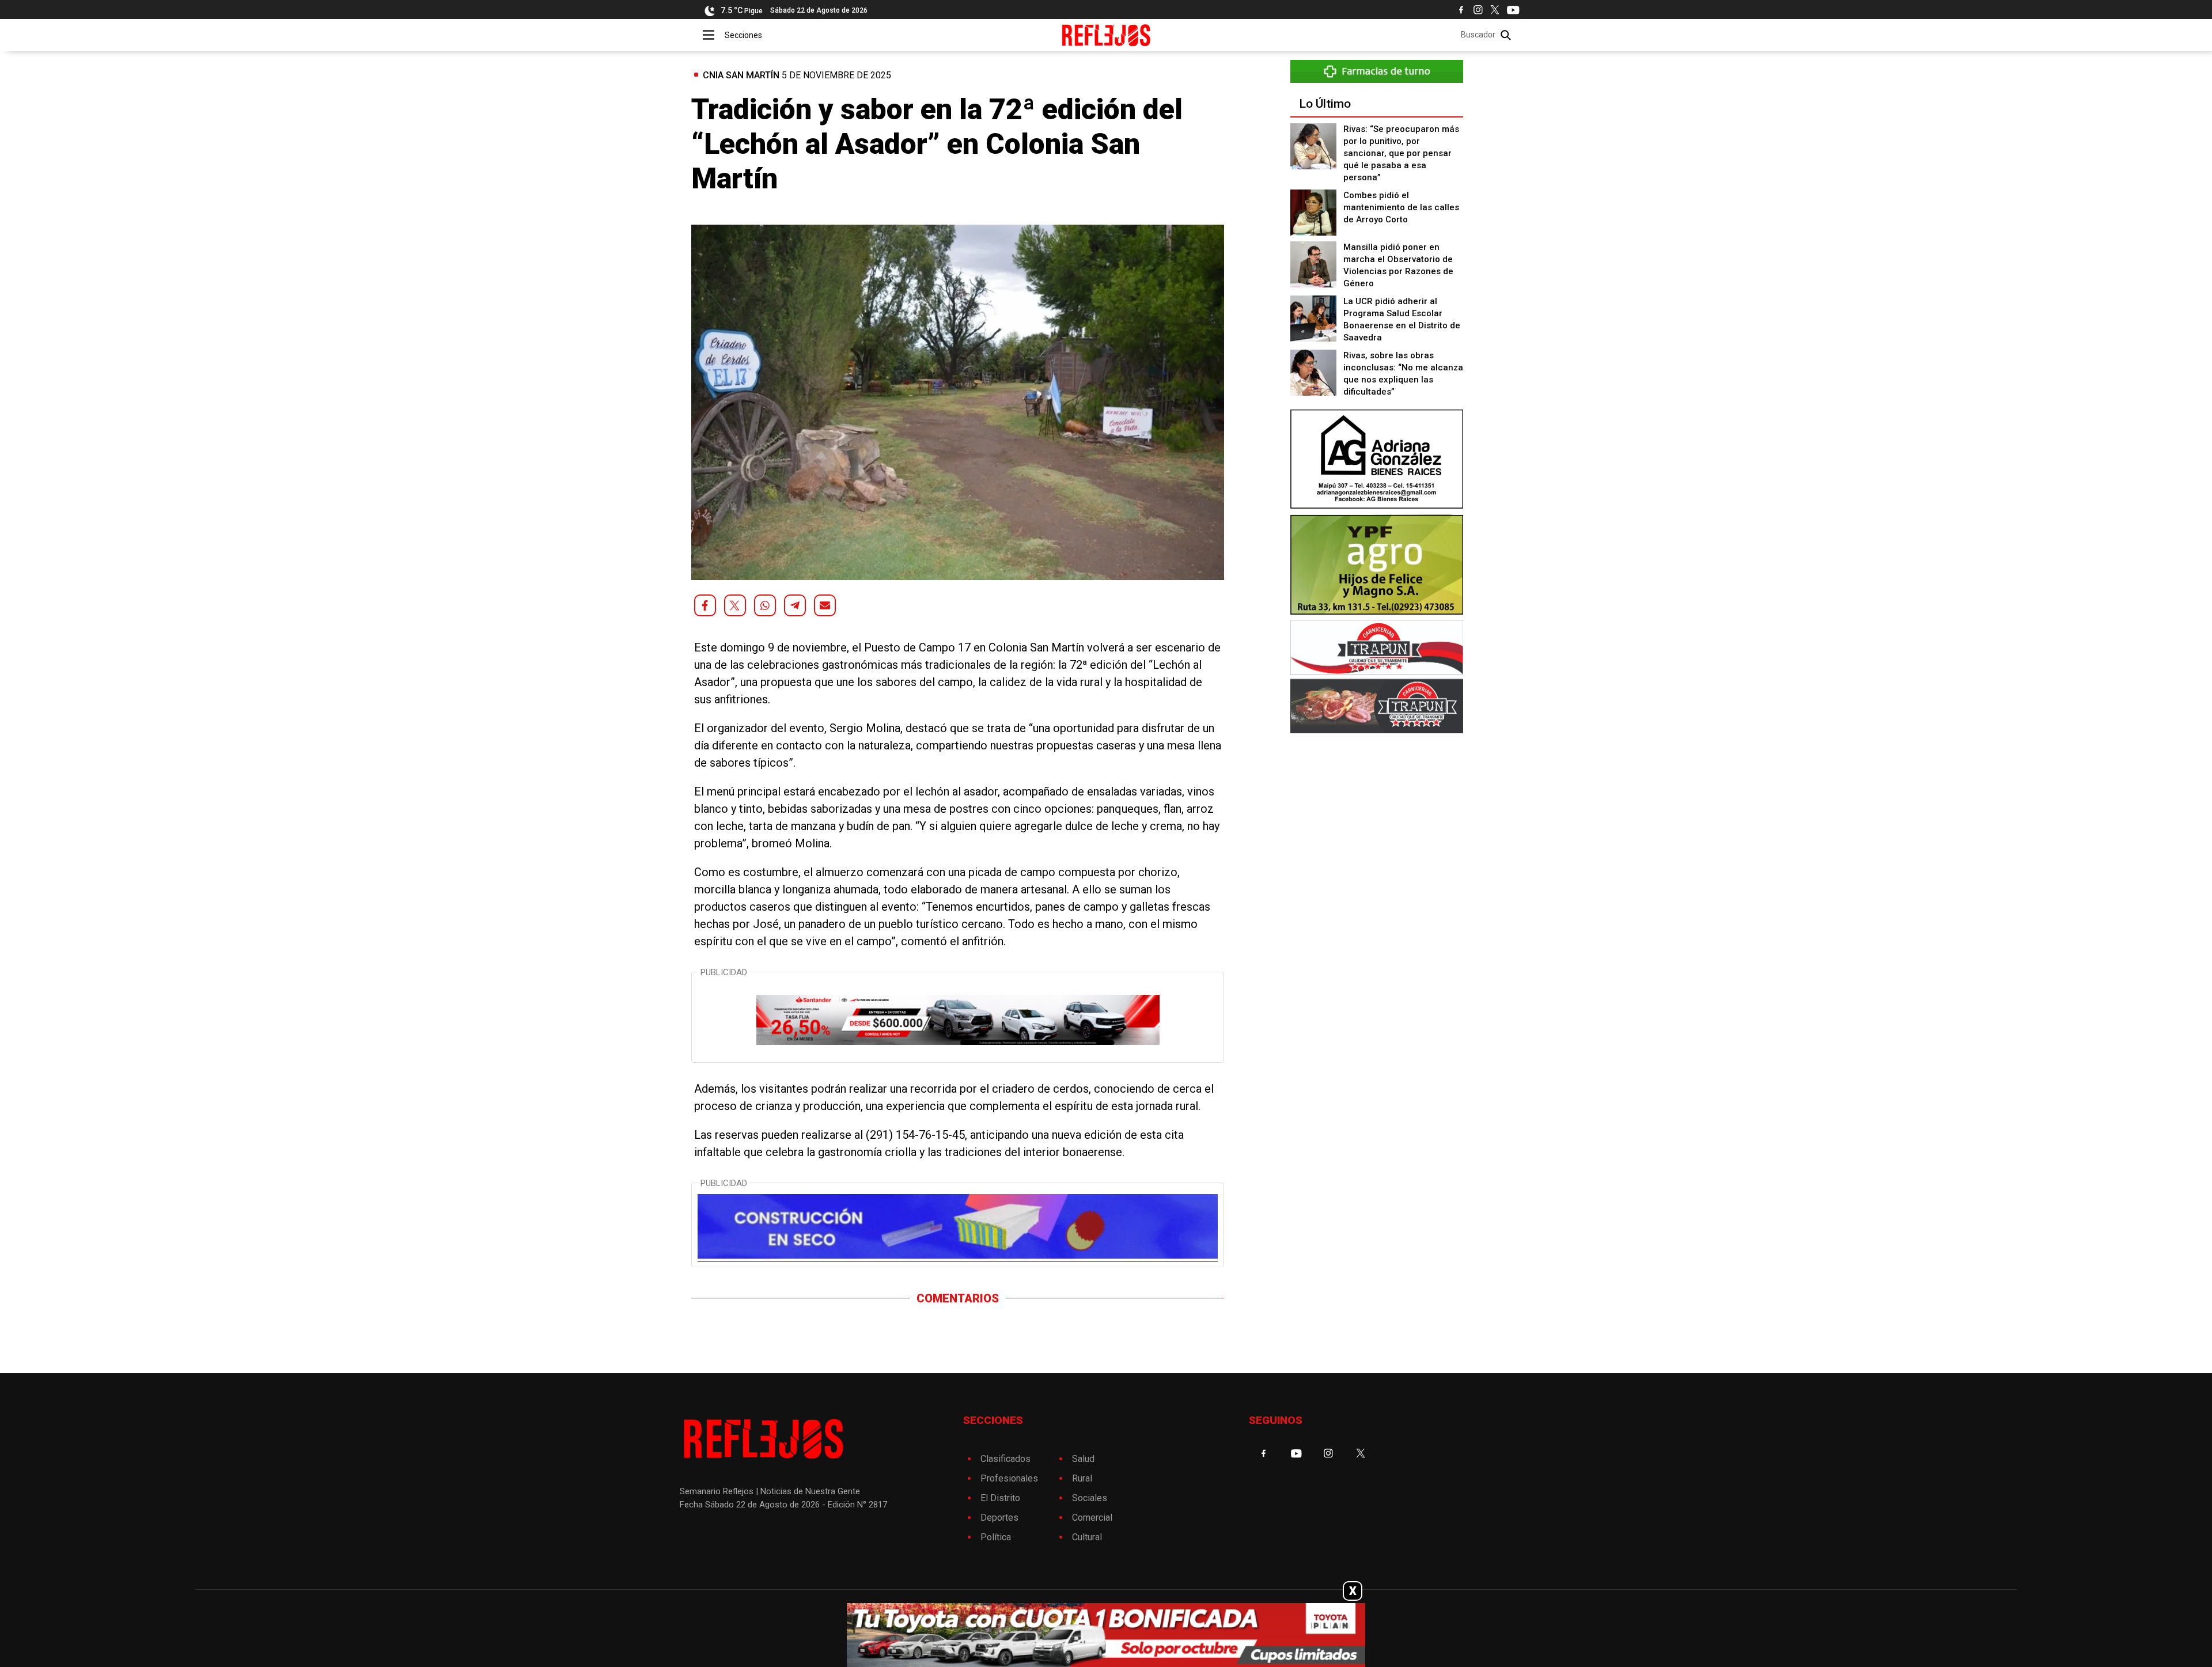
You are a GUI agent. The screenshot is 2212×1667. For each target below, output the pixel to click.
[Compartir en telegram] (795, 605)
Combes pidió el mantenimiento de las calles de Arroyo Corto (1401, 207)
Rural (1082, 1478)
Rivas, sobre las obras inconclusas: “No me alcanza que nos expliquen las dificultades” (1403, 374)
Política (996, 1537)
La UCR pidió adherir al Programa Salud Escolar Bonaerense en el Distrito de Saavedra (1402, 319)
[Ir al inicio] (1106, 35)
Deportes (999, 1518)
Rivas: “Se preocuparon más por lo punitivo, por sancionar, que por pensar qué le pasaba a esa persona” (1401, 153)
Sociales (1090, 1498)
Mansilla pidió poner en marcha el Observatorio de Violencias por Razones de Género (1398, 265)
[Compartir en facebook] (705, 605)
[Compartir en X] (735, 605)
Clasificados (1005, 1459)
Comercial (1092, 1518)
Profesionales (1009, 1478)
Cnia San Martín (741, 75)
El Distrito (1000, 1498)
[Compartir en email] (825, 605)
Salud (1083, 1459)
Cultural (1087, 1537)
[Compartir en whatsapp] (765, 605)
